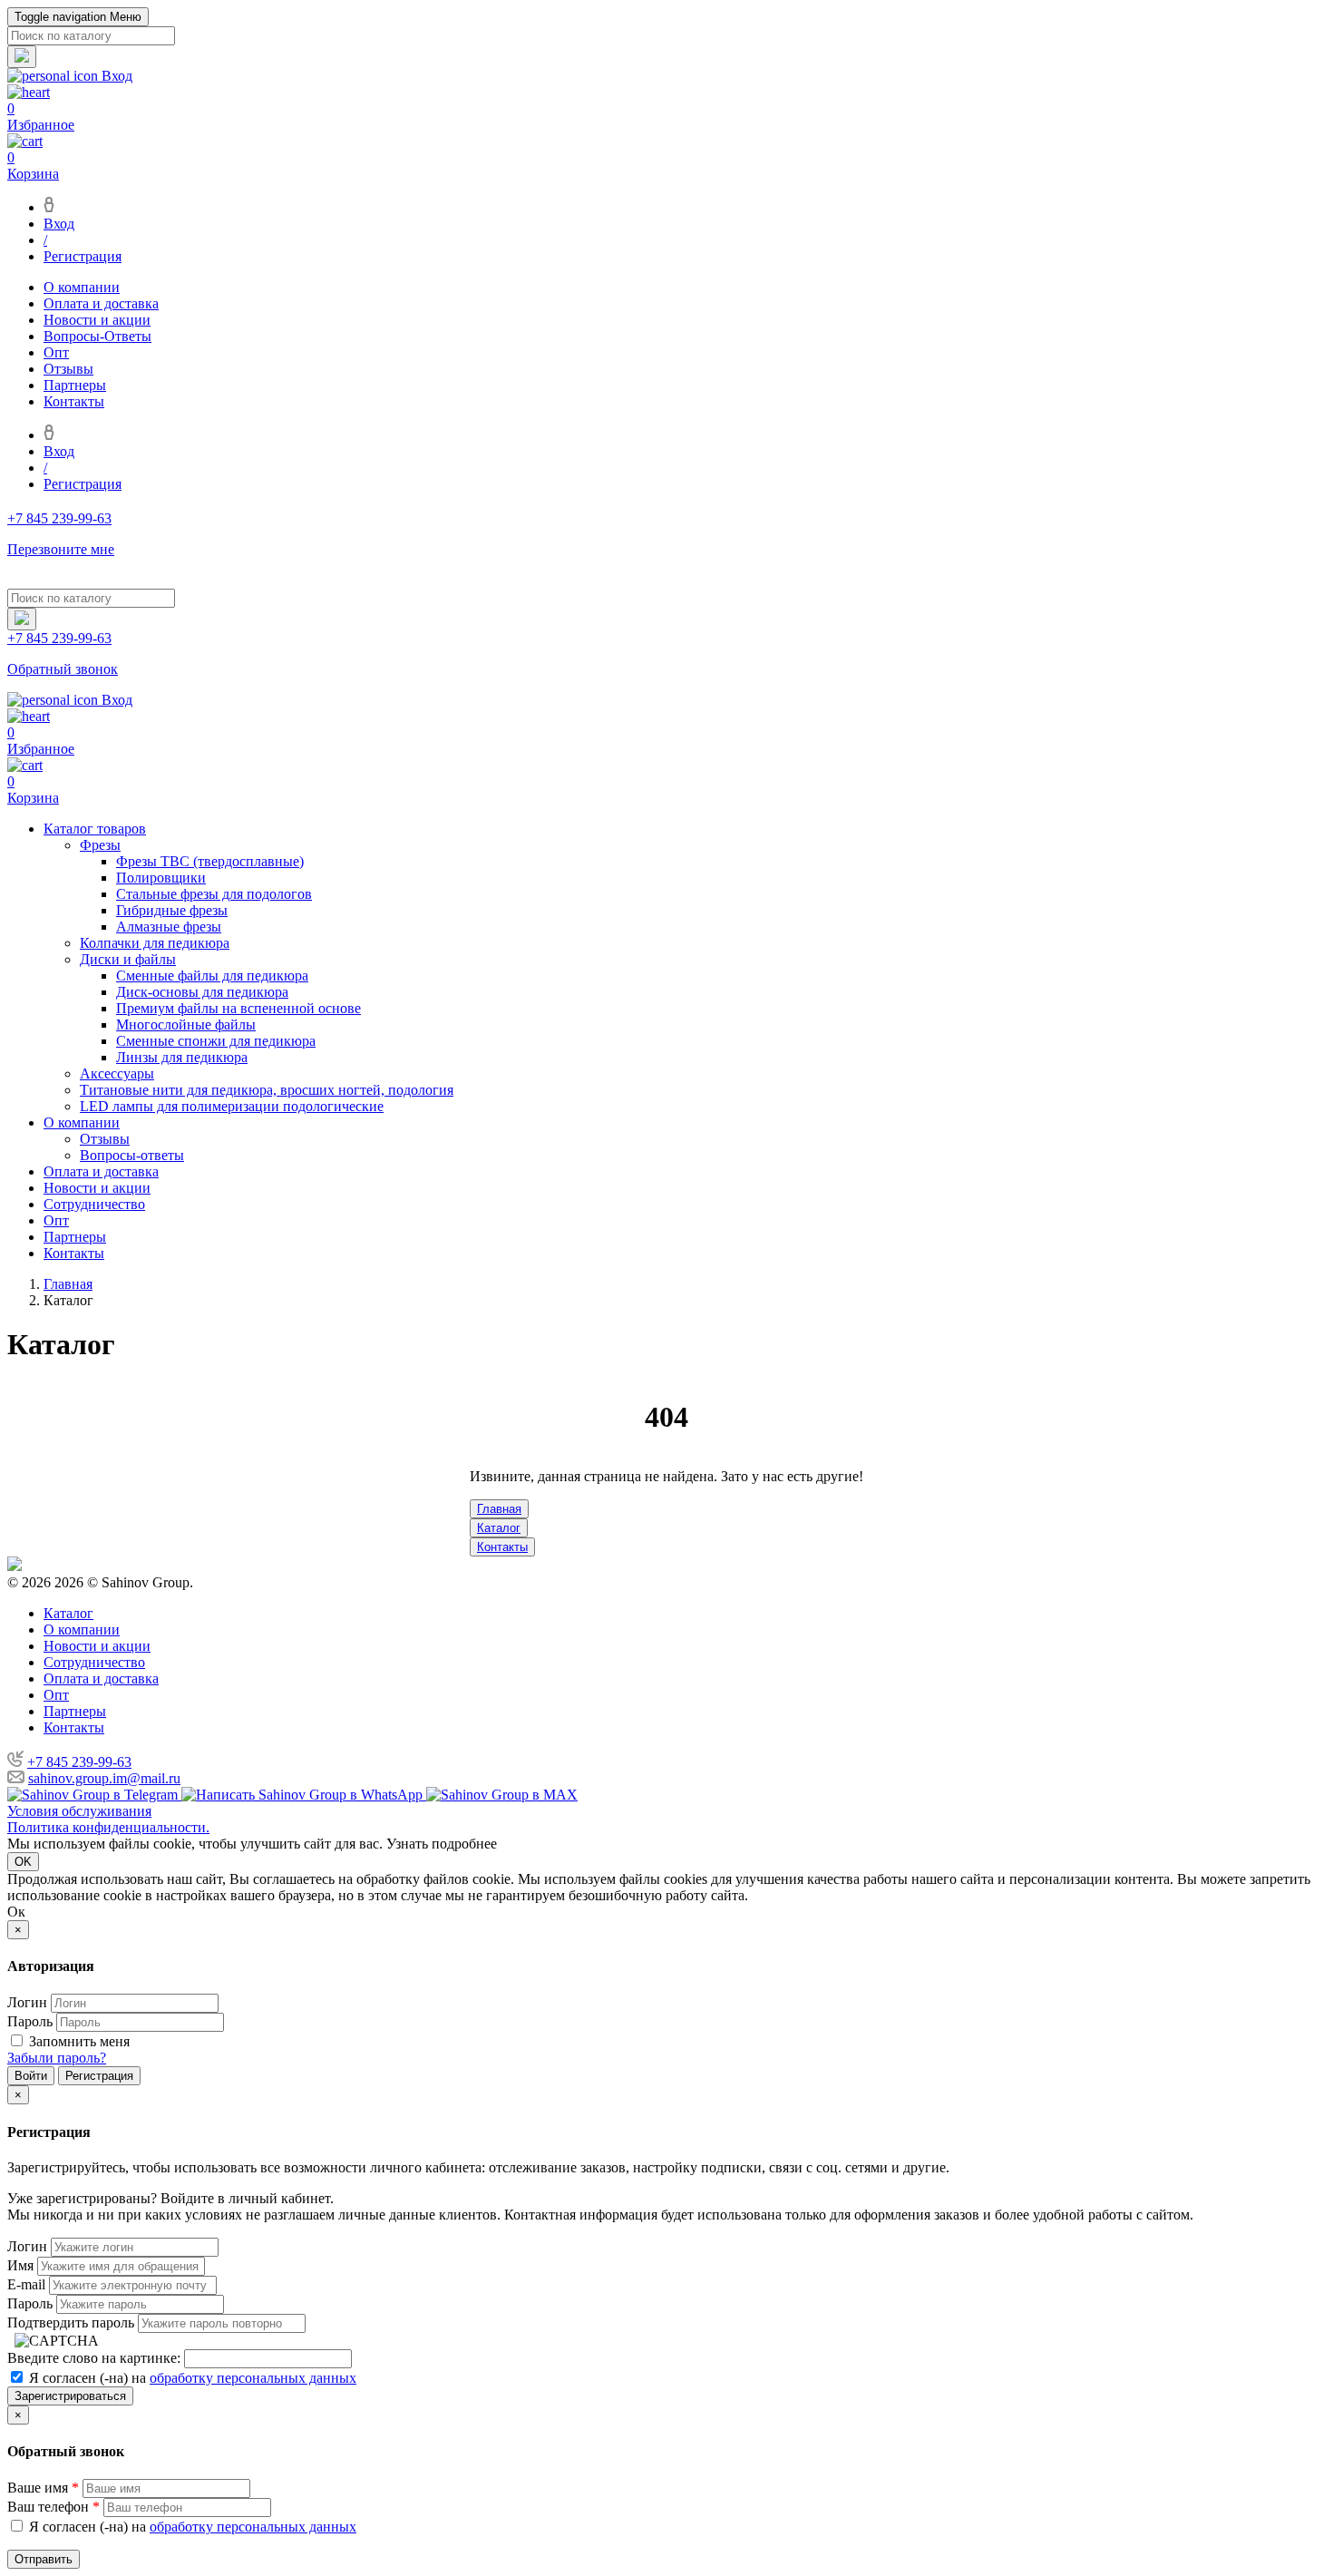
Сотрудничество (94, 1204)
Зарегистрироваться (70, 2396)
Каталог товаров (95, 829)
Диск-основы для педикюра (202, 992)
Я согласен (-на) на (191, 2378)
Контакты (74, 401)
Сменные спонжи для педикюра (216, 1041)
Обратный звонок (63, 669)
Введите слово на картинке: (94, 2358)
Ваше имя (43, 2488)
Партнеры (75, 385)
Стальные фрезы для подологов (214, 894)
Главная (499, 1509)
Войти (31, 2076)
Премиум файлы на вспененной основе (238, 1008)
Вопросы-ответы (132, 1155)
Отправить (44, 2559)
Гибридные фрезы (172, 910)
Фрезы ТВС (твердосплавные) (210, 861)
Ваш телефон (54, 2507)
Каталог (499, 1528)
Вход (59, 224)
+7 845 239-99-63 (79, 1762)
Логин (27, 2002)
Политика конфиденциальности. (108, 1827)
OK (23, 1862)
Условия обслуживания (79, 1811)
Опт (56, 352)
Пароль (30, 2021)
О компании (82, 287)
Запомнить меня (79, 2041)
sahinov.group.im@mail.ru (104, 1778)
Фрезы (100, 845)
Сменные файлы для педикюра (212, 976)
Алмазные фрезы (169, 927)
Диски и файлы (128, 959)
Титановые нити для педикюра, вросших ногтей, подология (267, 1090)
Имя (20, 2265)
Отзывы (68, 369)
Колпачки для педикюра (155, 943)
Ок (16, 1912)
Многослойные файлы (186, 1025)
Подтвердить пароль (71, 2322)
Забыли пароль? (57, 2058)
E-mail (26, 2284)
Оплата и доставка (101, 303)
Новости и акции (97, 320)
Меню (78, 17)
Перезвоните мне (61, 549)
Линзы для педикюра (182, 1057)
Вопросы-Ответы (97, 336)
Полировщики (161, 878)
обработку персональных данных (253, 2378)
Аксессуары (117, 1073)
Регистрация (83, 256)
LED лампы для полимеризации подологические (232, 1106)
